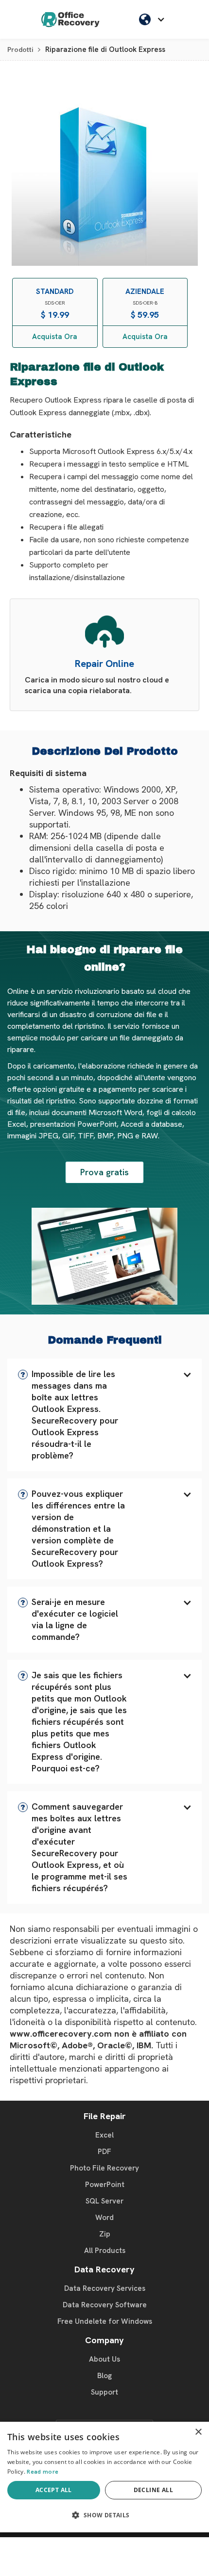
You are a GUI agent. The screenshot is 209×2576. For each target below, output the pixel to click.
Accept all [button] (54, 2490)
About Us (104, 2359)
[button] (104, 1415)
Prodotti (20, 49)
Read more (43, 2472)
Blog (104, 2376)
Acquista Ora (55, 337)
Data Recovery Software (105, 2305)
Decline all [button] (153, 2490)
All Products (105, 2251)
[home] (70, 19)
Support (104, 2392)
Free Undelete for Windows (105, 2321)
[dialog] (104, 2477)
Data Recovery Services (105, 2288)
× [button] (198, 2432)
